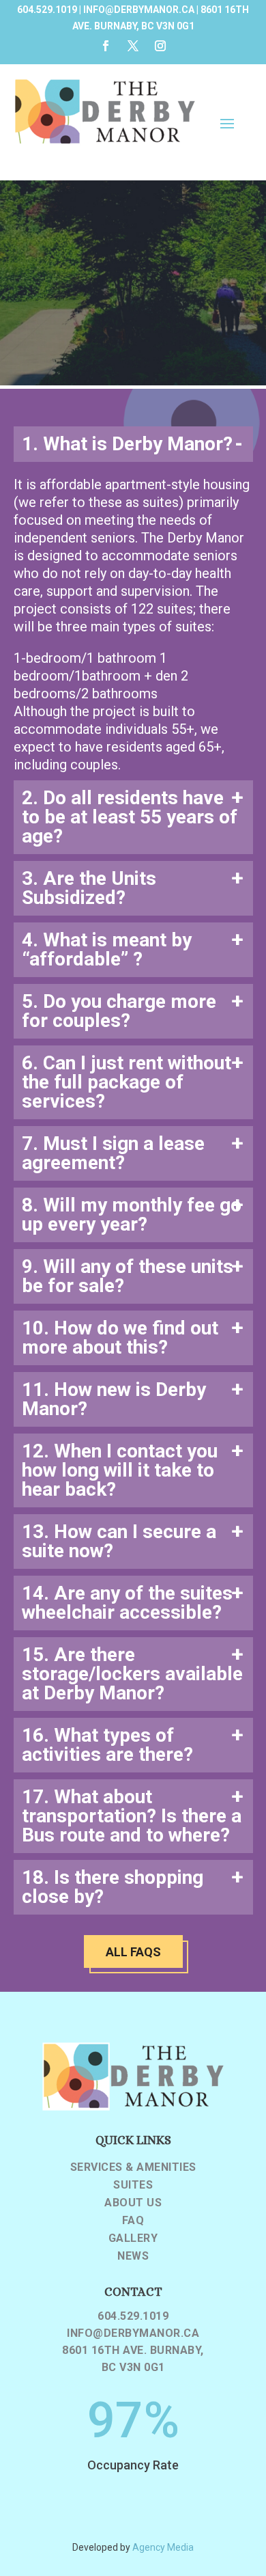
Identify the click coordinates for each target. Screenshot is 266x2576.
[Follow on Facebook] (106, 46)
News (133, 2256)
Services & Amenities (133, 2167)
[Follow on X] (133, 46)
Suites (133, 2185)
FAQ (133, 2221)
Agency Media (163, 2547)
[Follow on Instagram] (160, 46)
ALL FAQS (133, 1952)
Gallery (133, 2238)
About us (133, 2203)
